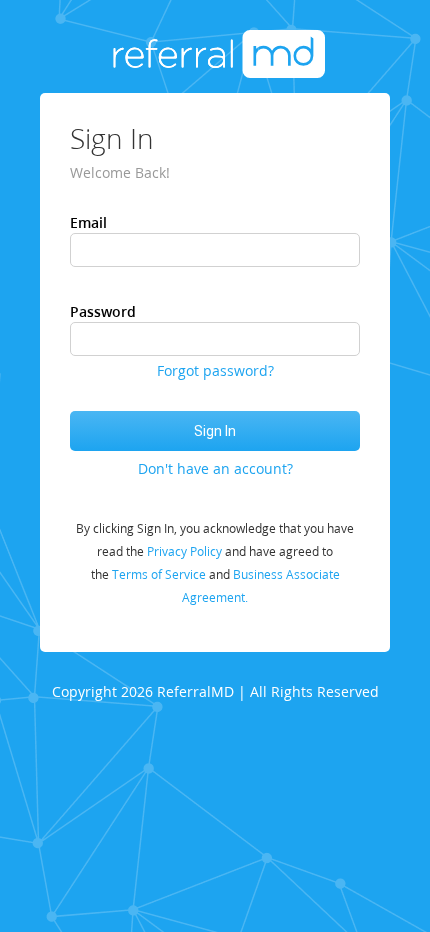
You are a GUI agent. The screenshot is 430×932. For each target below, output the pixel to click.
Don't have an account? (215, 468)
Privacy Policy (184, 551)
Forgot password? (215, 370)
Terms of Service (159, 574)
